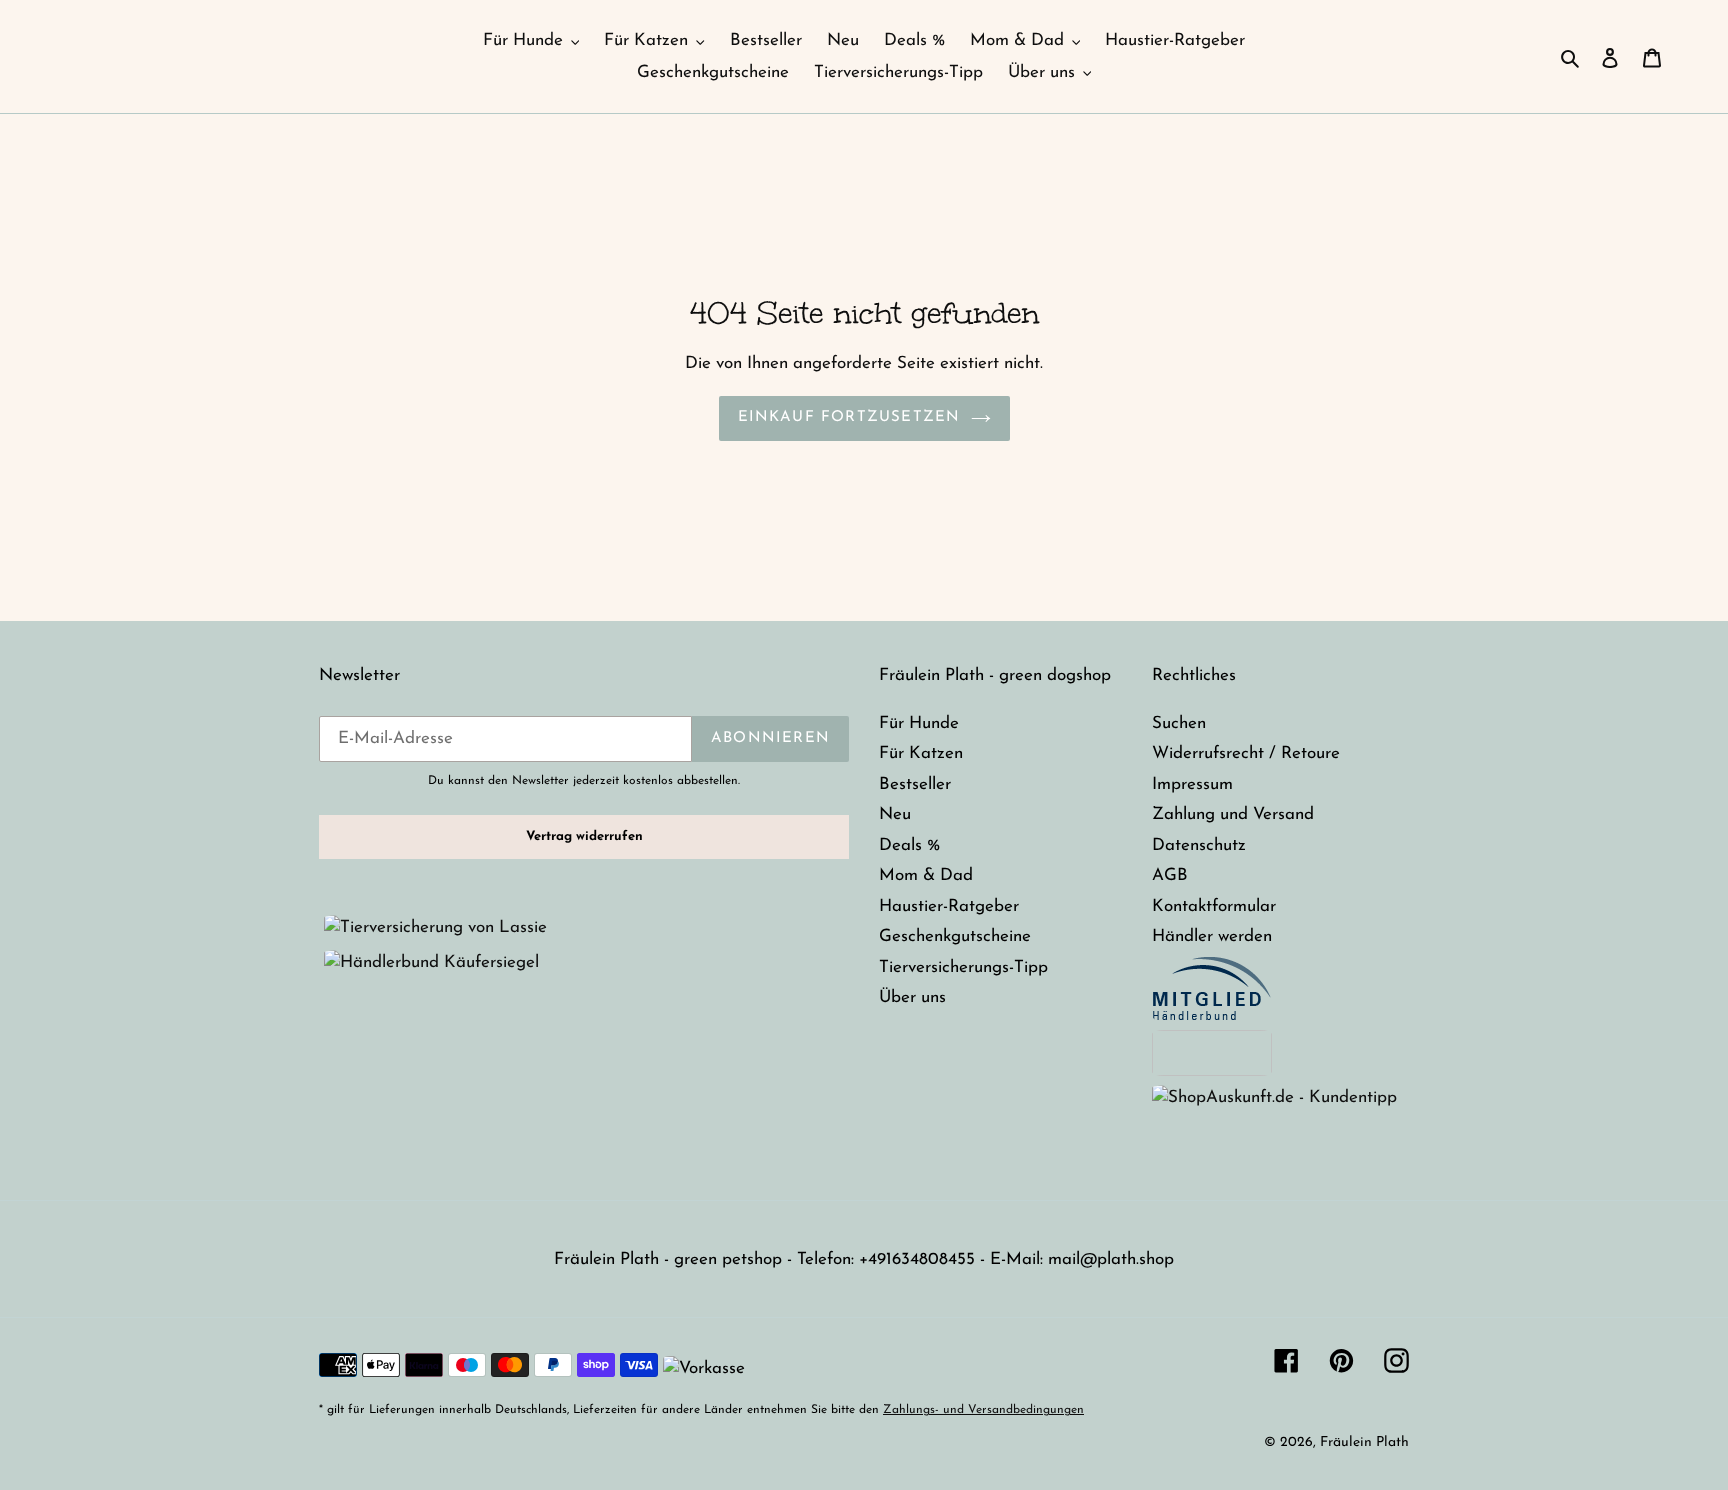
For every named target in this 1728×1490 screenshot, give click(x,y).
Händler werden (1212, 936)
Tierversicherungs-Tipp (963, 967)
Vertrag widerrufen (584, 836)
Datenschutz (1199, 845)
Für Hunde (919, 723)
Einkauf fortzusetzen (849, 417)
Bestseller (915, 784)
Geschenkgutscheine (955, 936)
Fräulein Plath (1364, 1442)
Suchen (1179, 723)
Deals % (909, 845)
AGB (1170, 875)
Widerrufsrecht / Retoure (1246, 753)
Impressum (1192, 784)
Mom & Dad (926, 875)
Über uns (912, 997)
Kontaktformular (1214, 906)
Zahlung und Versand (1233, 814)
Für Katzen (921, 753)
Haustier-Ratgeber (949, 906)
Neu (895, 814)
